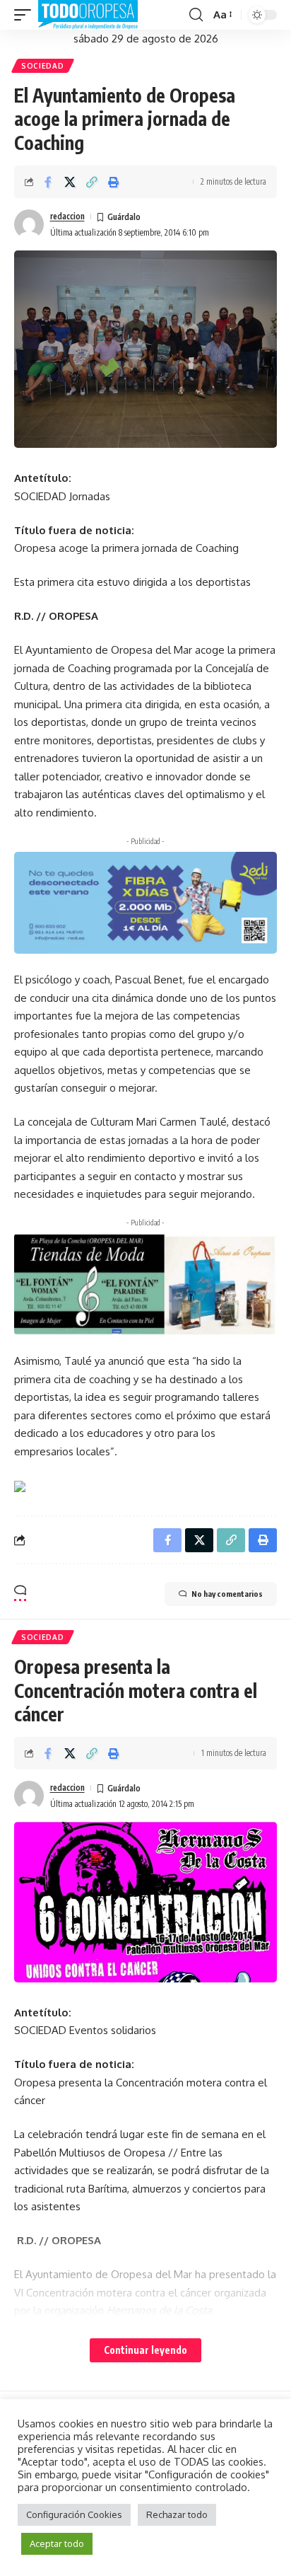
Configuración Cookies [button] (74, 2514)
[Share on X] (70, 182)
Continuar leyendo (145, 2350)
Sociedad (43, 66)
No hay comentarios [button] (227, 1594)
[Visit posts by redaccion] (29, 224)
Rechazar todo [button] (177, 2514)
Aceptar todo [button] (57, 2543)
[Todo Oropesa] (88, 15)
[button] (26, 15)
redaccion (67, 216)
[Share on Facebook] (48, 182)
